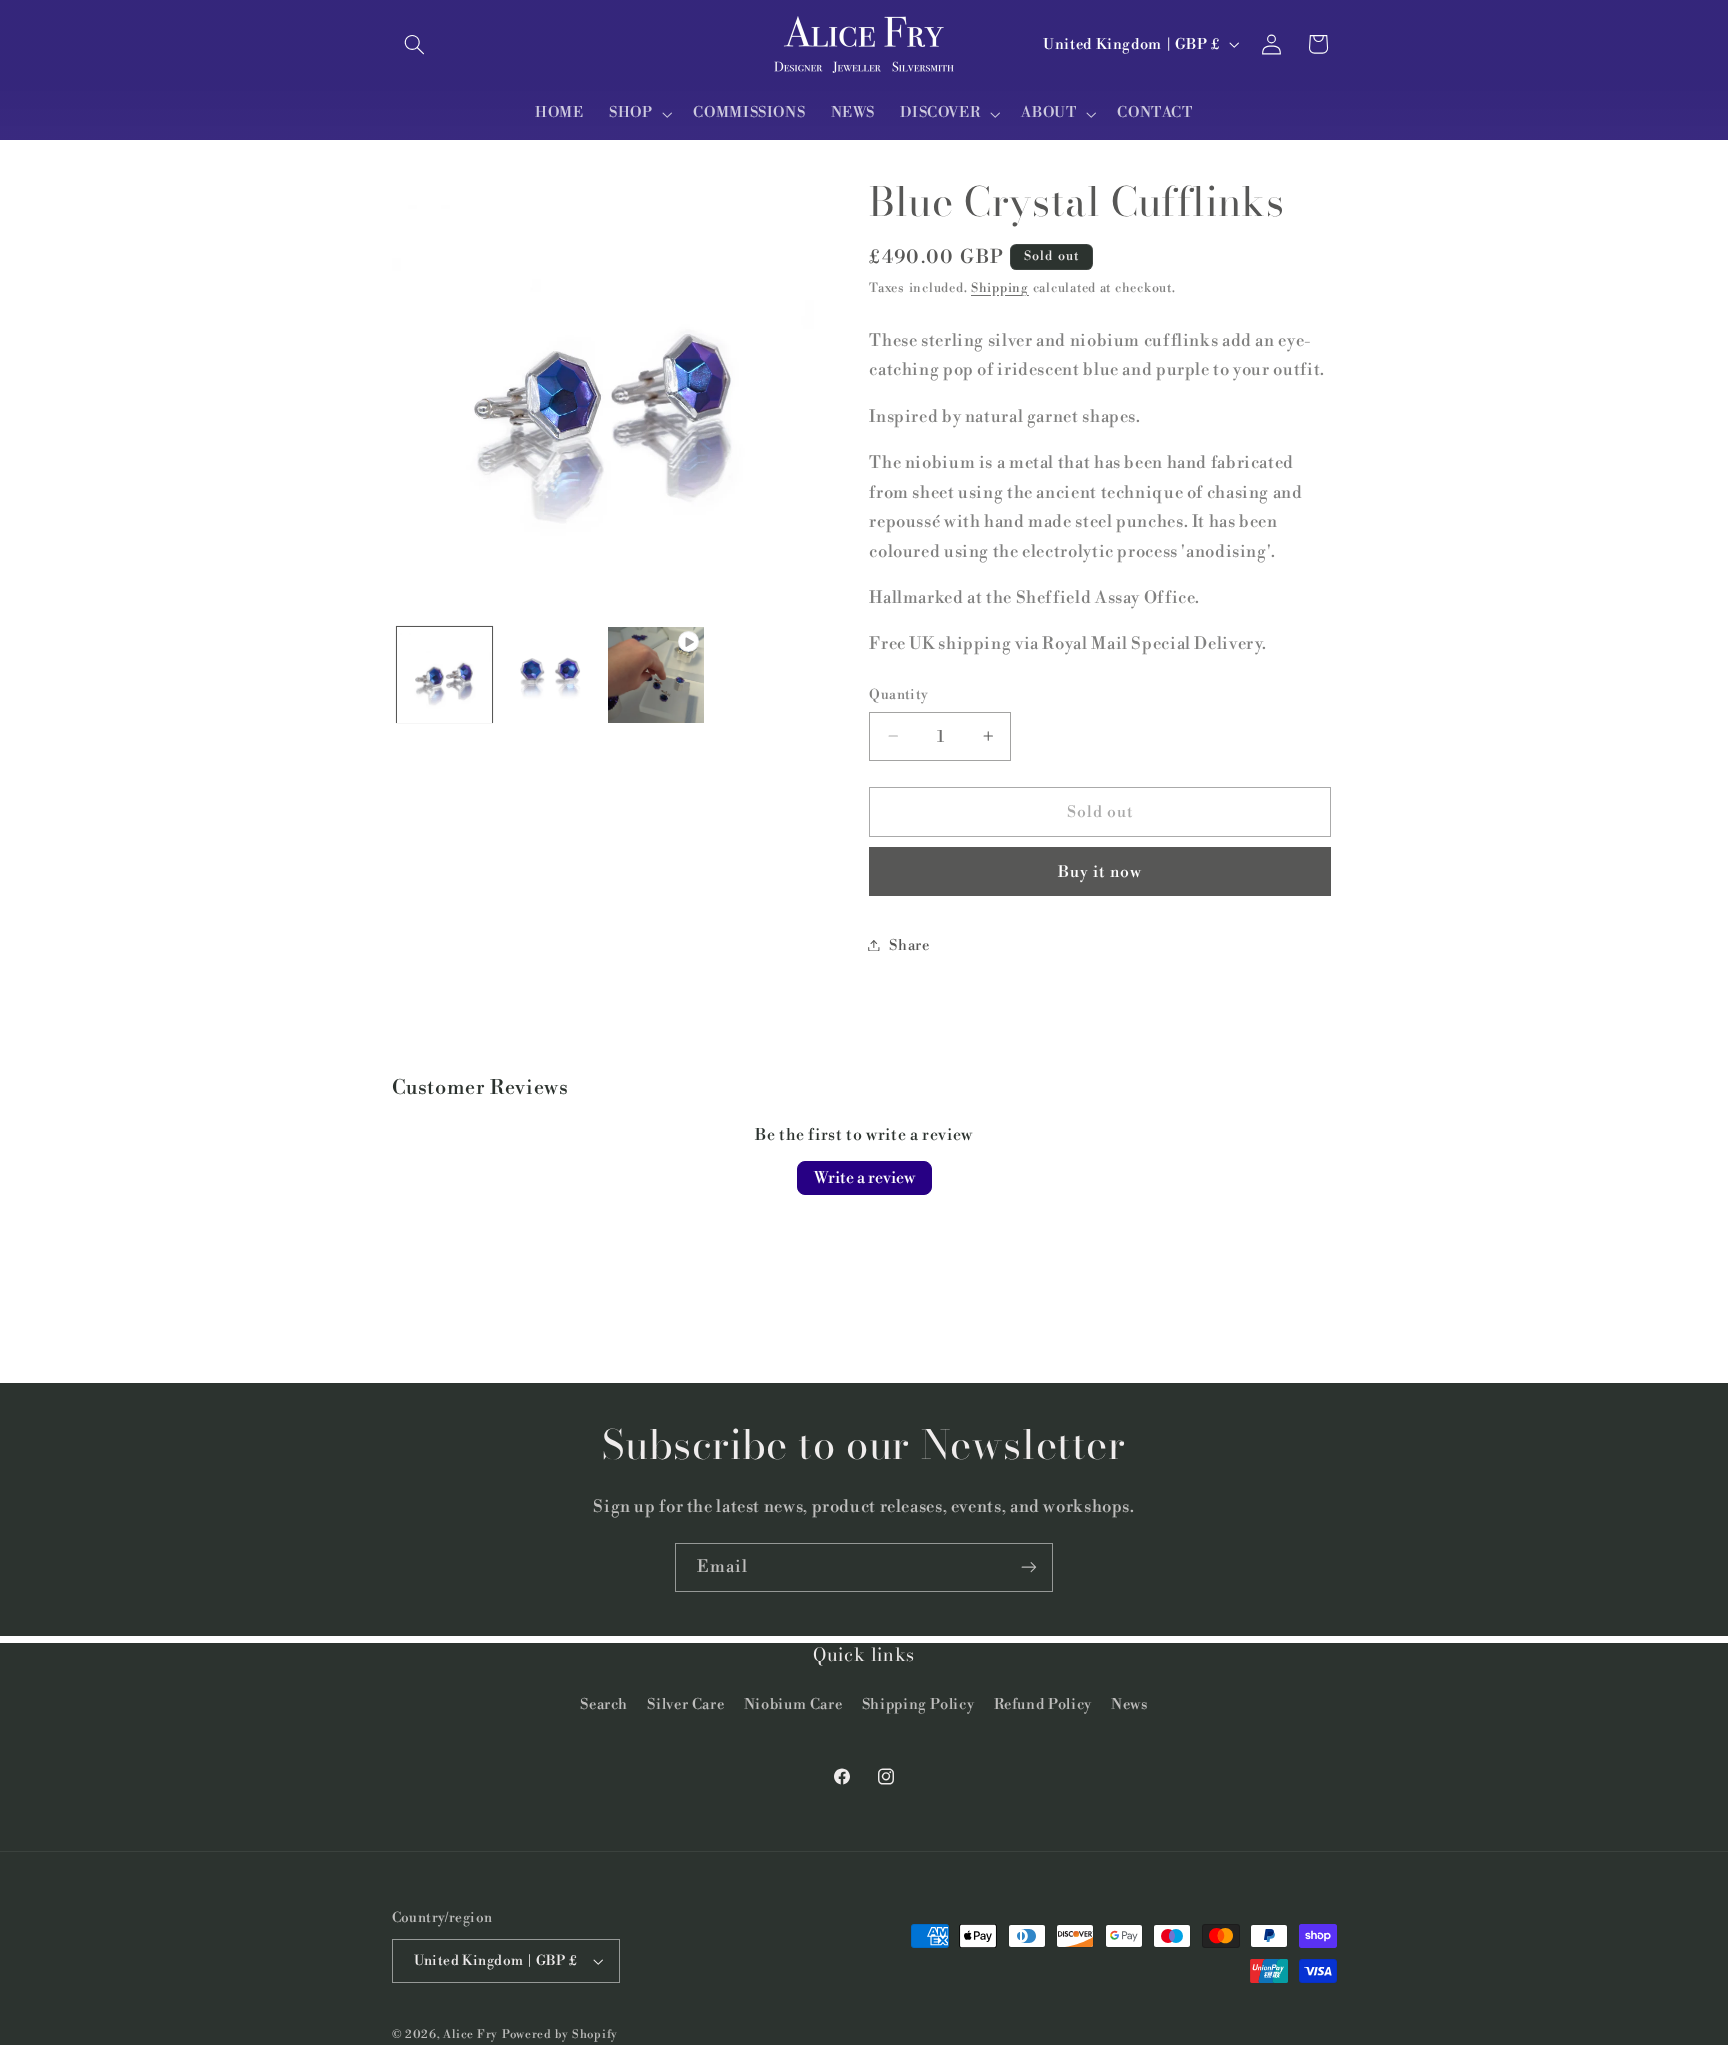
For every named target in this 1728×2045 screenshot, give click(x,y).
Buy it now (1100, 871)
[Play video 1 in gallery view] (655, 674)
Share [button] (909, 944)
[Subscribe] (1029, 1567)
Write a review (864, 1178)
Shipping (1000, 288)
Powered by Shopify (560, 2034)
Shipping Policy (918, 1705)
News (1129, 1705)
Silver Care (685, 1705)
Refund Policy (1043, 1705)
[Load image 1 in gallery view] (444, 674)
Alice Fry (470, 2034)
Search (604, 1705)
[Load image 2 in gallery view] (550, 674)
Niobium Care (793, 1705)
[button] (415, 44)
